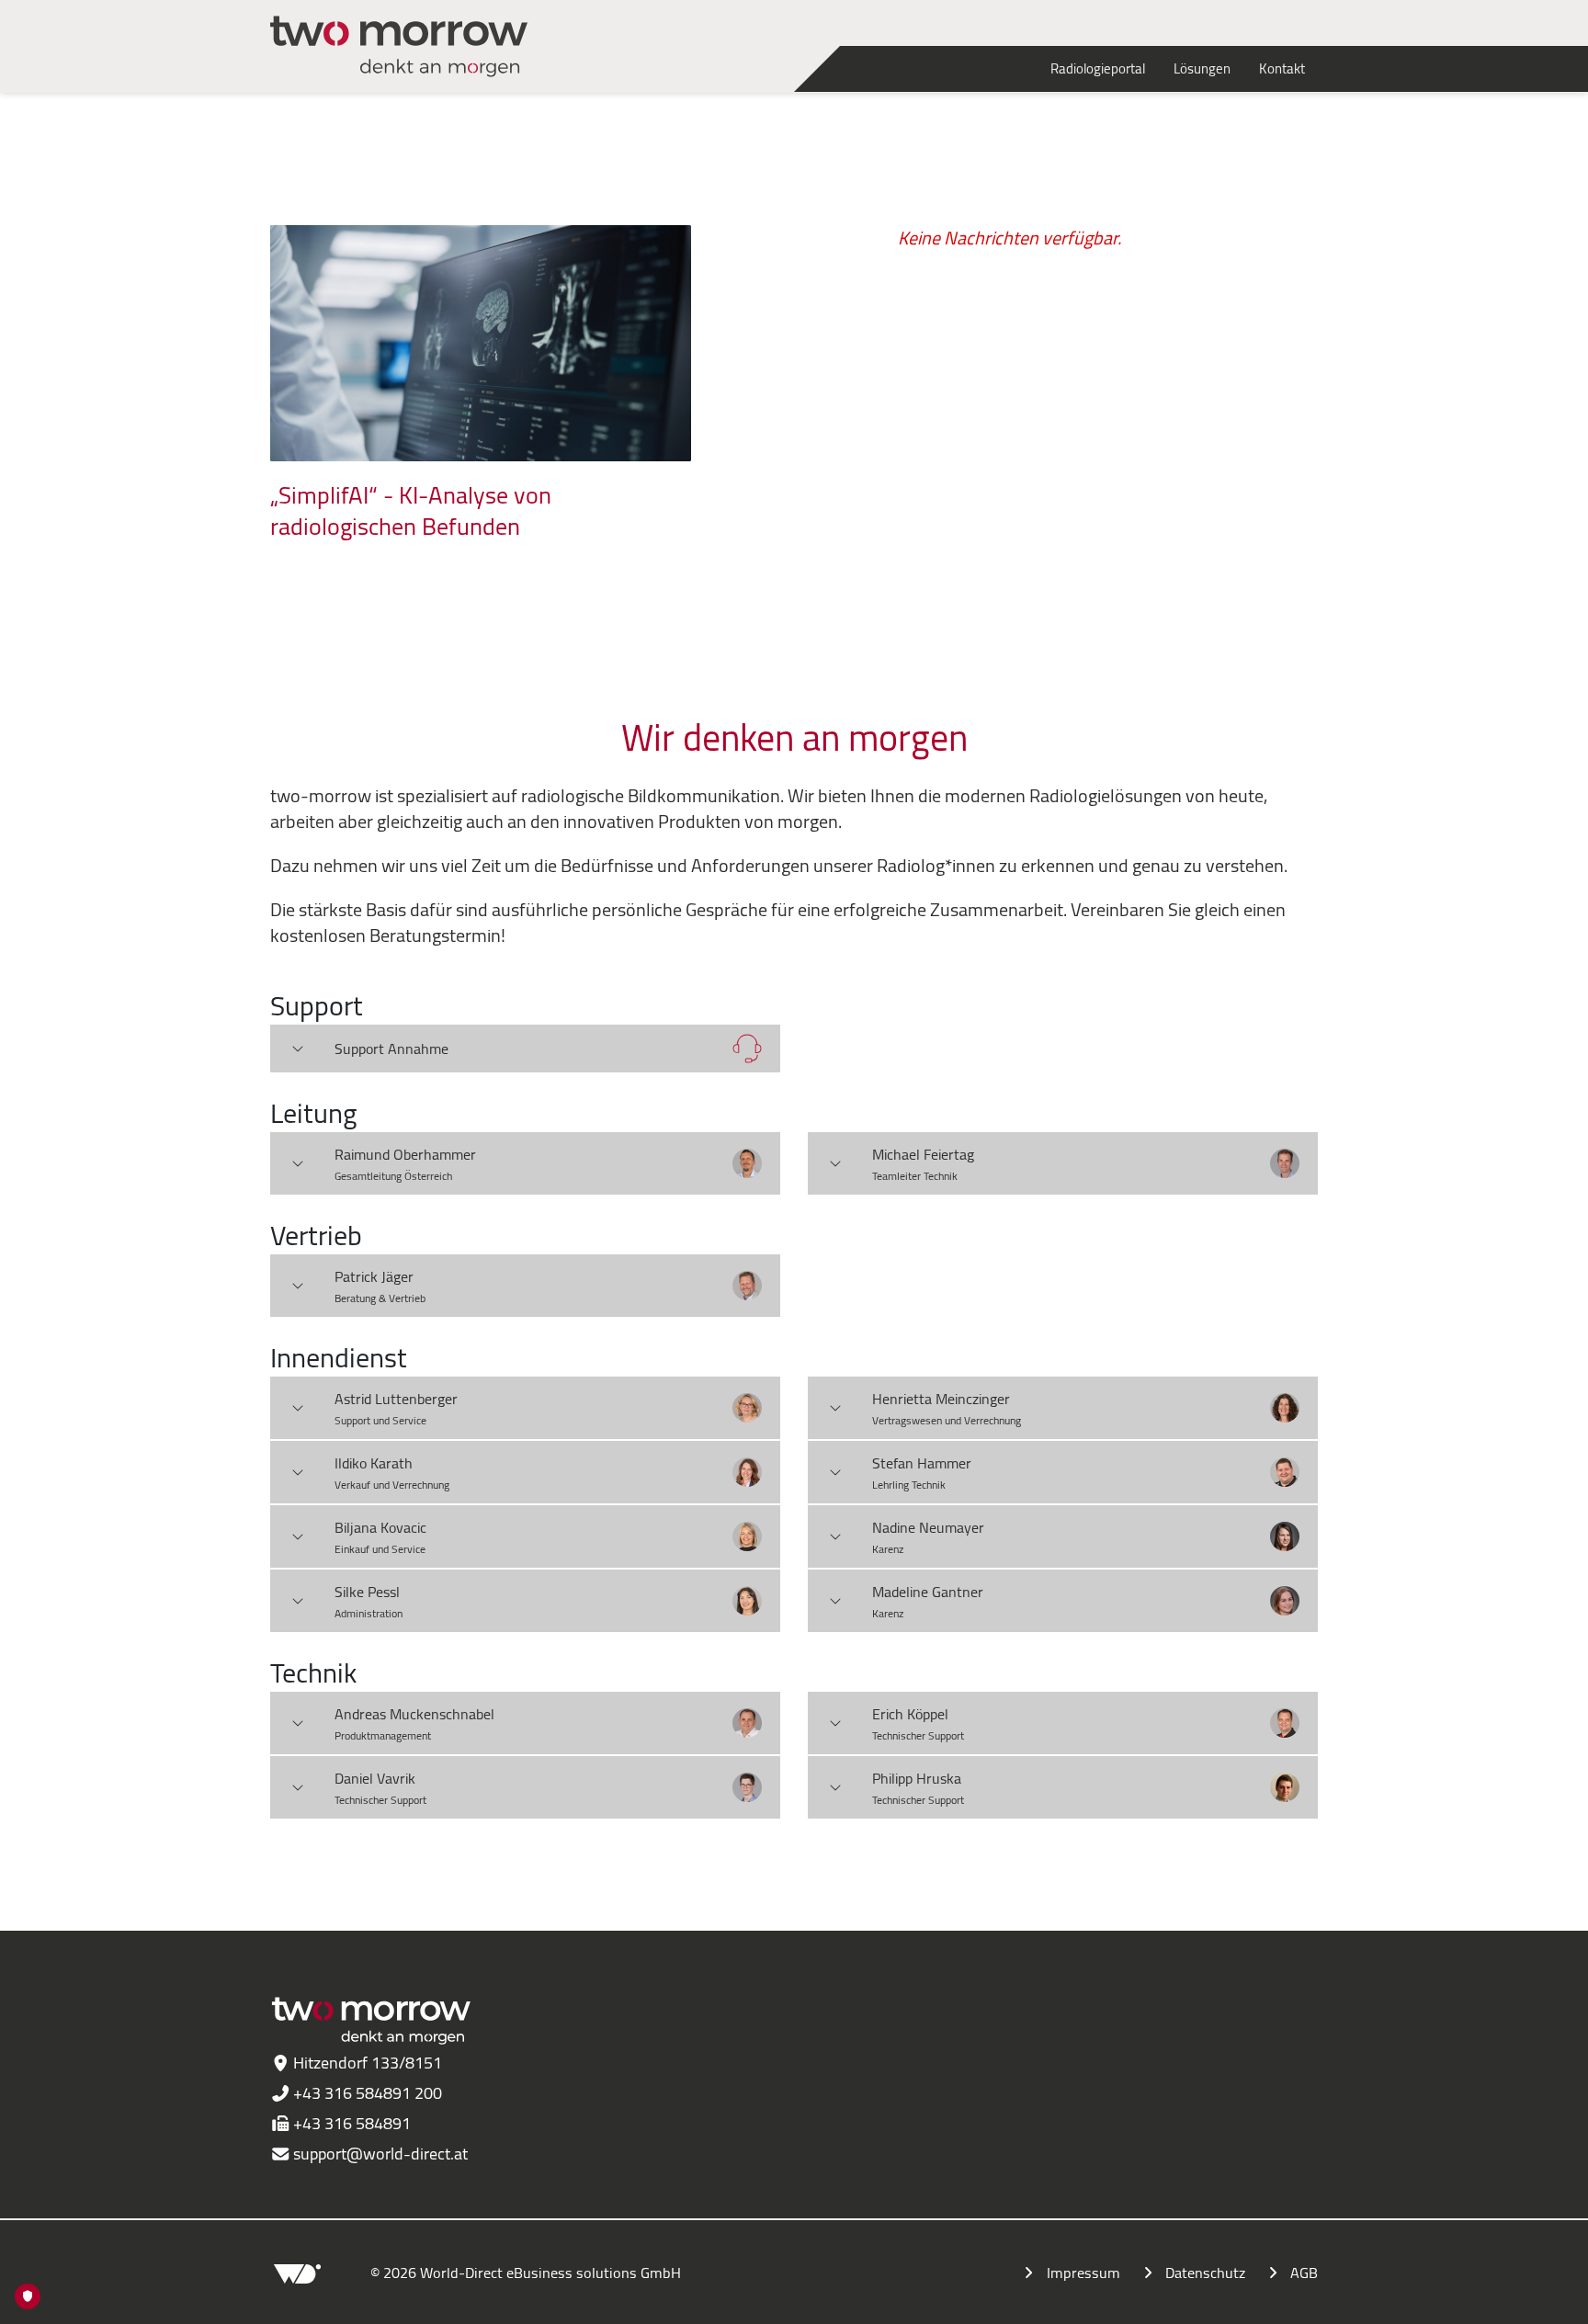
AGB (1304, 2273)
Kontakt (1282, 68)
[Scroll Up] (1537, 2301)
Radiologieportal (1098, 68)
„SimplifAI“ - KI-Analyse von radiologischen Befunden (411, 511)
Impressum (1083, 2273)
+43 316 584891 (352, 2123)
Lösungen (1202, 68)
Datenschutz (1205, 2273)
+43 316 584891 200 (368, 2093)
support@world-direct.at (380, 2154)
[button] (525, 1049)
